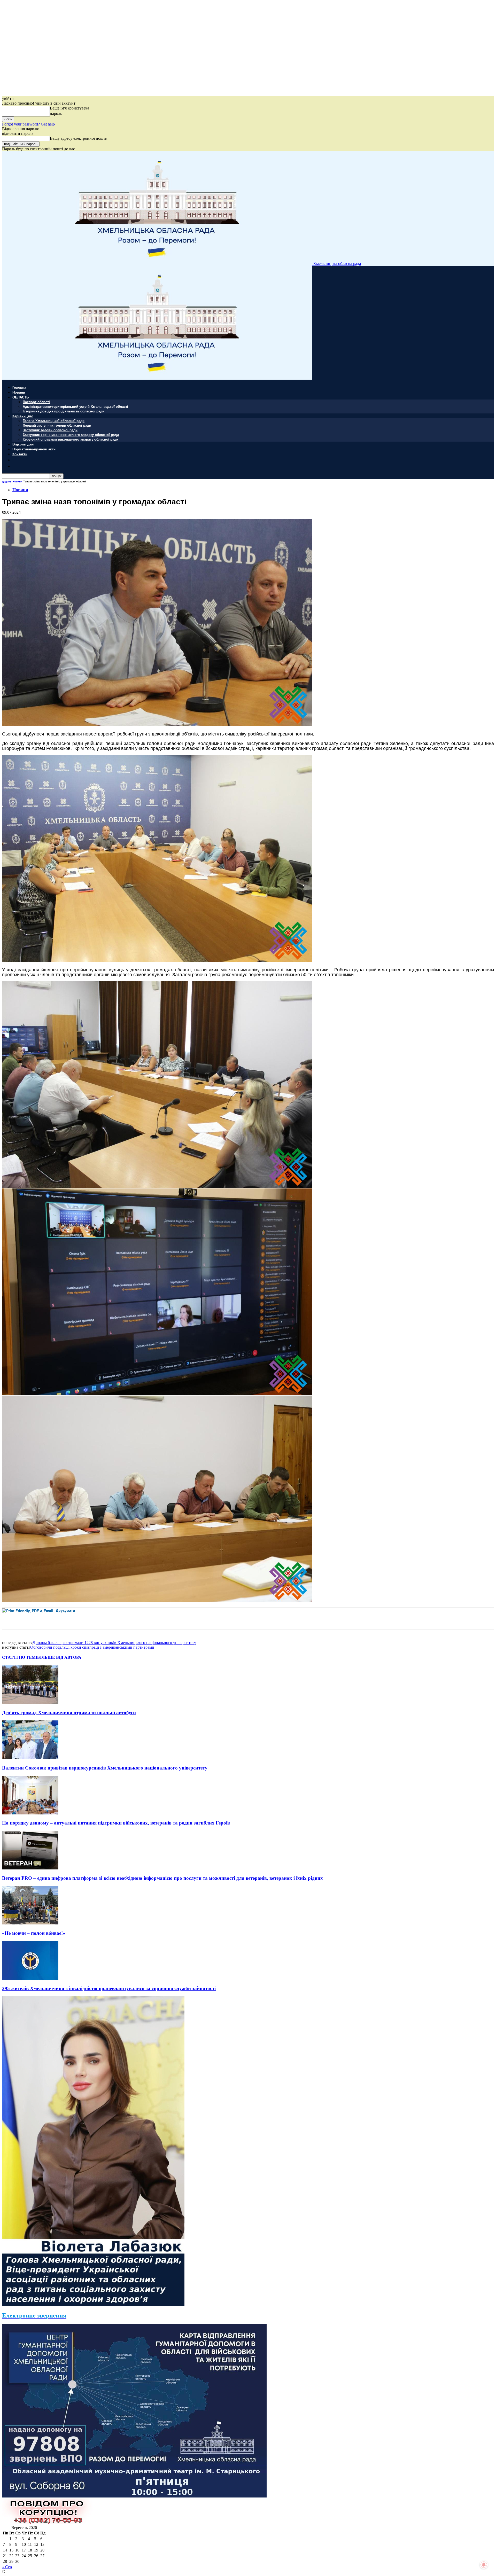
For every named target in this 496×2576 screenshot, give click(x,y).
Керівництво (23, 416)
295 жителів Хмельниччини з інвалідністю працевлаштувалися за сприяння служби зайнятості (109, 1988)
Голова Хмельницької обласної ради (54, 421)
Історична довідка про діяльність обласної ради (64, 411)
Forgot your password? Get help (28, 124)
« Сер (7, 2567)
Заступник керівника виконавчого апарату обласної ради (71, 434)
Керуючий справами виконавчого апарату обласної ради (71, 439)
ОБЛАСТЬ (21, 397)
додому (7, 481)
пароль (56, 113)
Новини (19, 392)
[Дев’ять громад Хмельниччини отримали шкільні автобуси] (30, 1703)
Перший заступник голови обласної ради (57, 425)
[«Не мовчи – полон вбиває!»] (30, 1923)
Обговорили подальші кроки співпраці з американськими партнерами (92, 1647)
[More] (115, 1618)
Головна (19, 387)
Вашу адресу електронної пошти (79, 138)
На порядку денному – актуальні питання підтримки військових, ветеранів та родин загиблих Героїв (116, 1823)
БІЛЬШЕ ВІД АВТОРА (59, 1657)
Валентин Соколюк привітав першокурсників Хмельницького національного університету (105, 1768)
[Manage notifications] (484, 2565)
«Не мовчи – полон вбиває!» (34, 1933)
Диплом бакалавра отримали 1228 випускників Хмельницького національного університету (114, 1643)
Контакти (20, 454)
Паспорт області (36, 402)
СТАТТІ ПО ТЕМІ (20, 1657)
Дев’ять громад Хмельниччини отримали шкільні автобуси (69, 1713)
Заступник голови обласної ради (50, 430)
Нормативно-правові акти (34, 449)
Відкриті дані (23, 444)
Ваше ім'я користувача (69, 108)
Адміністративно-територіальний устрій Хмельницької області (75, 406)
